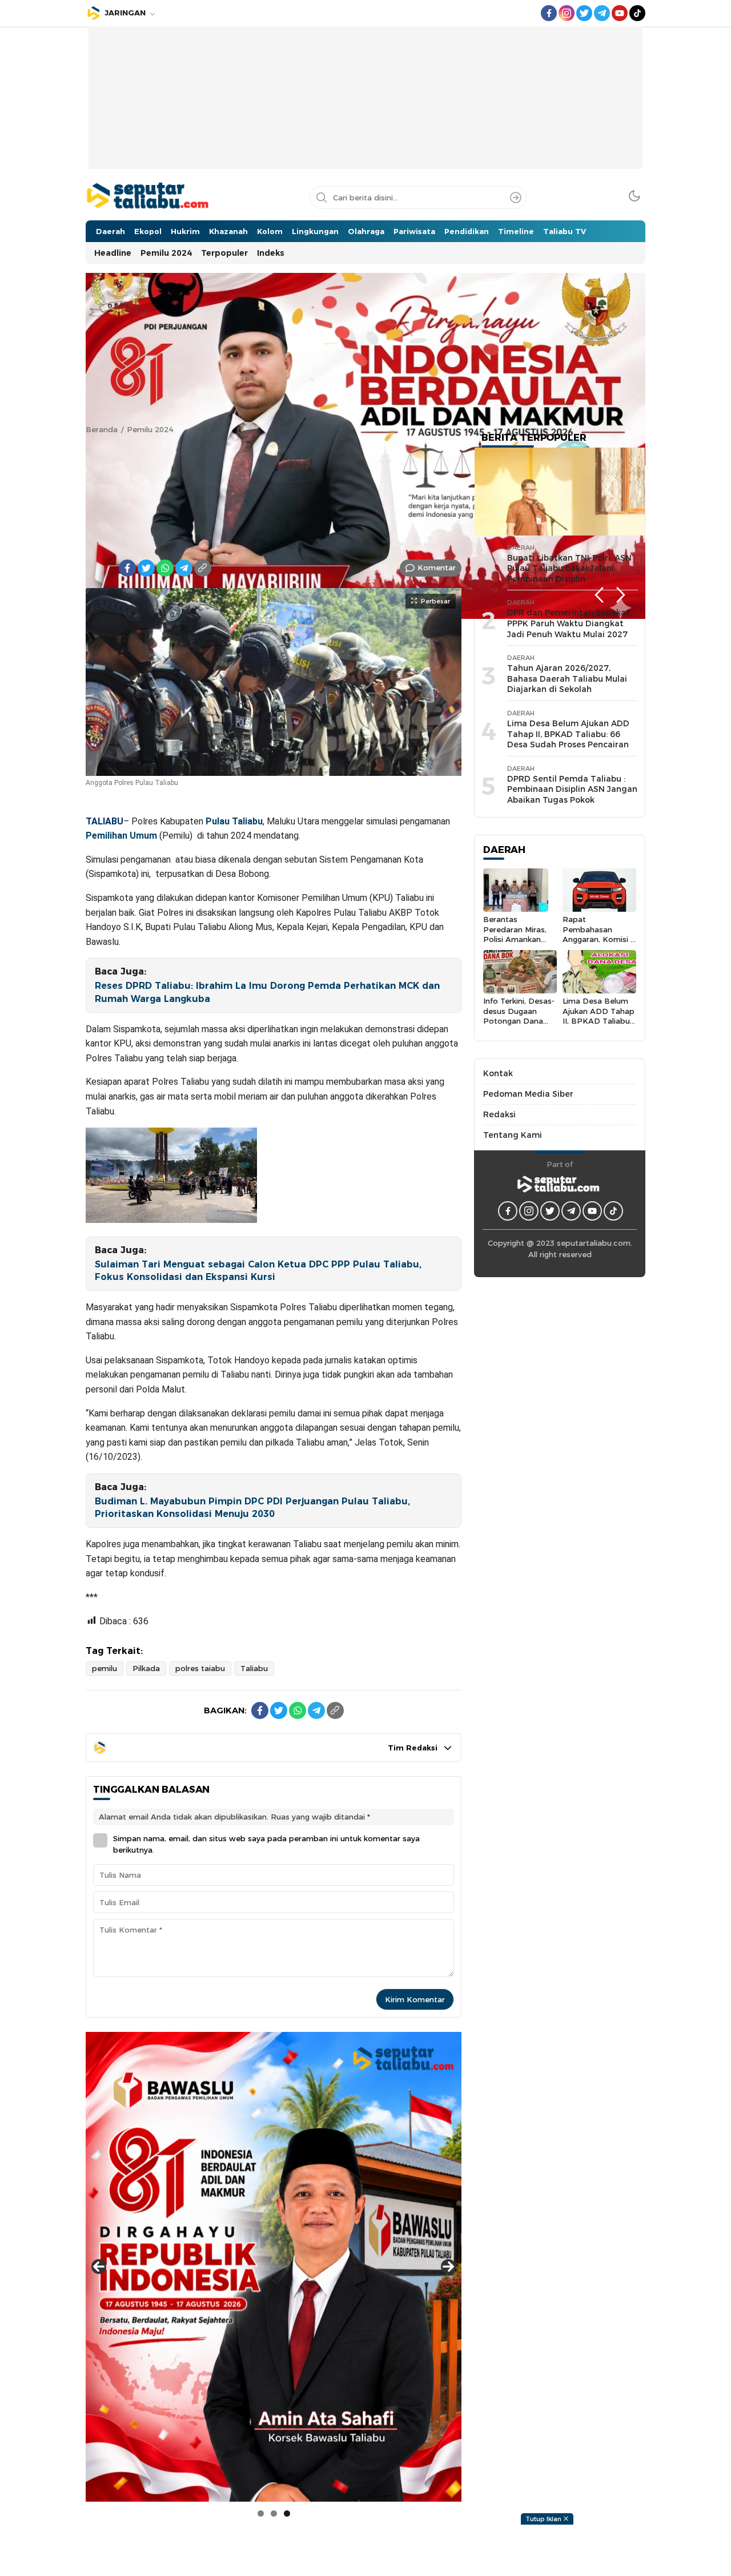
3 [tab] (287, 2513)
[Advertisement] (365, 106)
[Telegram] (184, 568)
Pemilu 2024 (150, 429)
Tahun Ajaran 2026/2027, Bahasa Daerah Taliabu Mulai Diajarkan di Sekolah (567, 679)
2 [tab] (274, 2513)
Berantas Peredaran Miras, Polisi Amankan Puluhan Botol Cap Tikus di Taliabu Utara (519, 944)
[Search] (516, 198)
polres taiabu (200, 1668)
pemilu (105, 1668)
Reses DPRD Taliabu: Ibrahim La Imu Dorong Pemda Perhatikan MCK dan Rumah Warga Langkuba (267, 992)
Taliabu (254, 1668)
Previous (599, 595)
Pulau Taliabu (234, 821)
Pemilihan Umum (121, 836)
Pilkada (146, 1668)
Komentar (437, 567)
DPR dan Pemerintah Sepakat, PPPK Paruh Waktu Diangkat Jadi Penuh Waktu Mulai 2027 (569, 623)
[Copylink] (203, 568)
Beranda (102, 429)
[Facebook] (127, 568)
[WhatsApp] (165, 568)
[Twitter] (146, 568)
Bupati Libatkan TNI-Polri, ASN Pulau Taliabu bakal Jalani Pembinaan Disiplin (569, 568)
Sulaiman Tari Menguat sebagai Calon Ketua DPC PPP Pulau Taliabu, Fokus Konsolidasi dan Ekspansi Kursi (258, 1271)
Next (621, 595)
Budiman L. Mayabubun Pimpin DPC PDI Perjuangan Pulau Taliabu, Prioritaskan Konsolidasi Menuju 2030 (252, 1508)
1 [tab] (261, 2513)
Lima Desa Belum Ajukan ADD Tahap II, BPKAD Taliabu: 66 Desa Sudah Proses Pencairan (568, 734)
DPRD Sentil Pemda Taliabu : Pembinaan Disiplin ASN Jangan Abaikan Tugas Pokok (572, 789)
